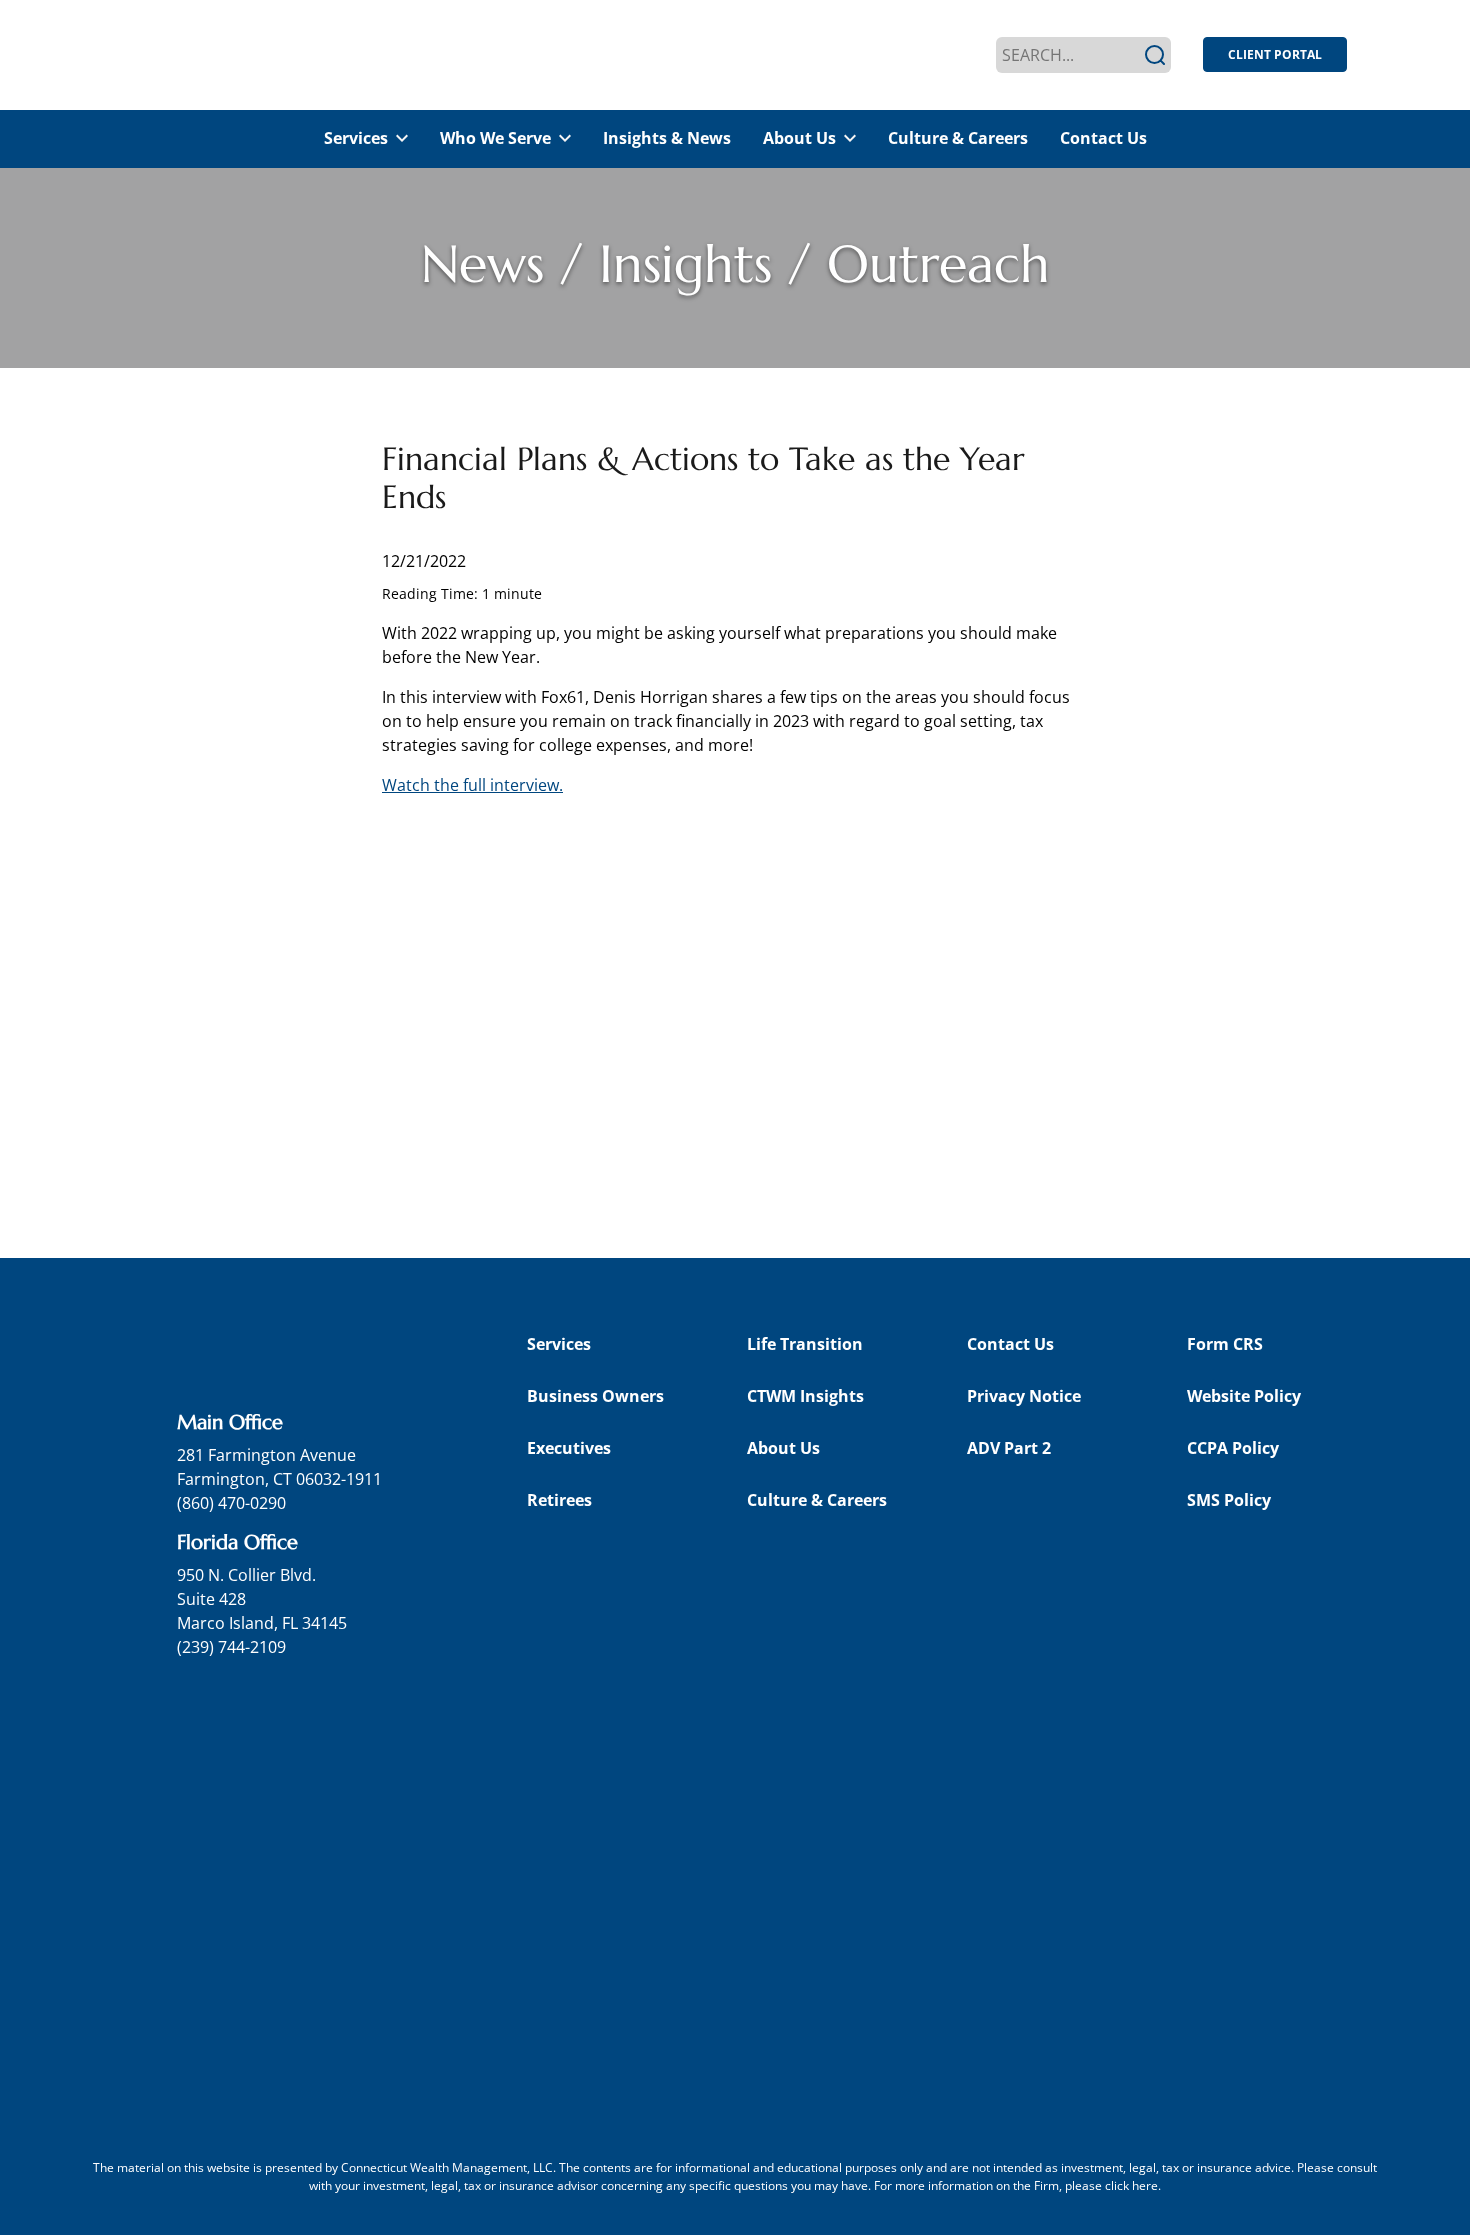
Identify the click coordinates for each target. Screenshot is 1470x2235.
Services (356, 138)
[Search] (1155, 55)
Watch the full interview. (472, 785)
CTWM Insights (805, 1396)
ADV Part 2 (1009, 1448)
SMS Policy (1229, 1500)
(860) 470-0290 (231, 1503)
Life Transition (805, 1344)
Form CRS (1225, 1344)
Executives (569, 1448)
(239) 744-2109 (231, 1647)
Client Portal (1275, 54)
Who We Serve (495, 138)
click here (1131, 2185)
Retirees (559, 1500)
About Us (799, 138)
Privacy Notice (1024, 1396)
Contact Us (1103, 138)
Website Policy (1244, 1396)
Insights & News (667, 138)
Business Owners (595, 1396)
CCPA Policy (1233, 1448)
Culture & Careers (958, 138)
